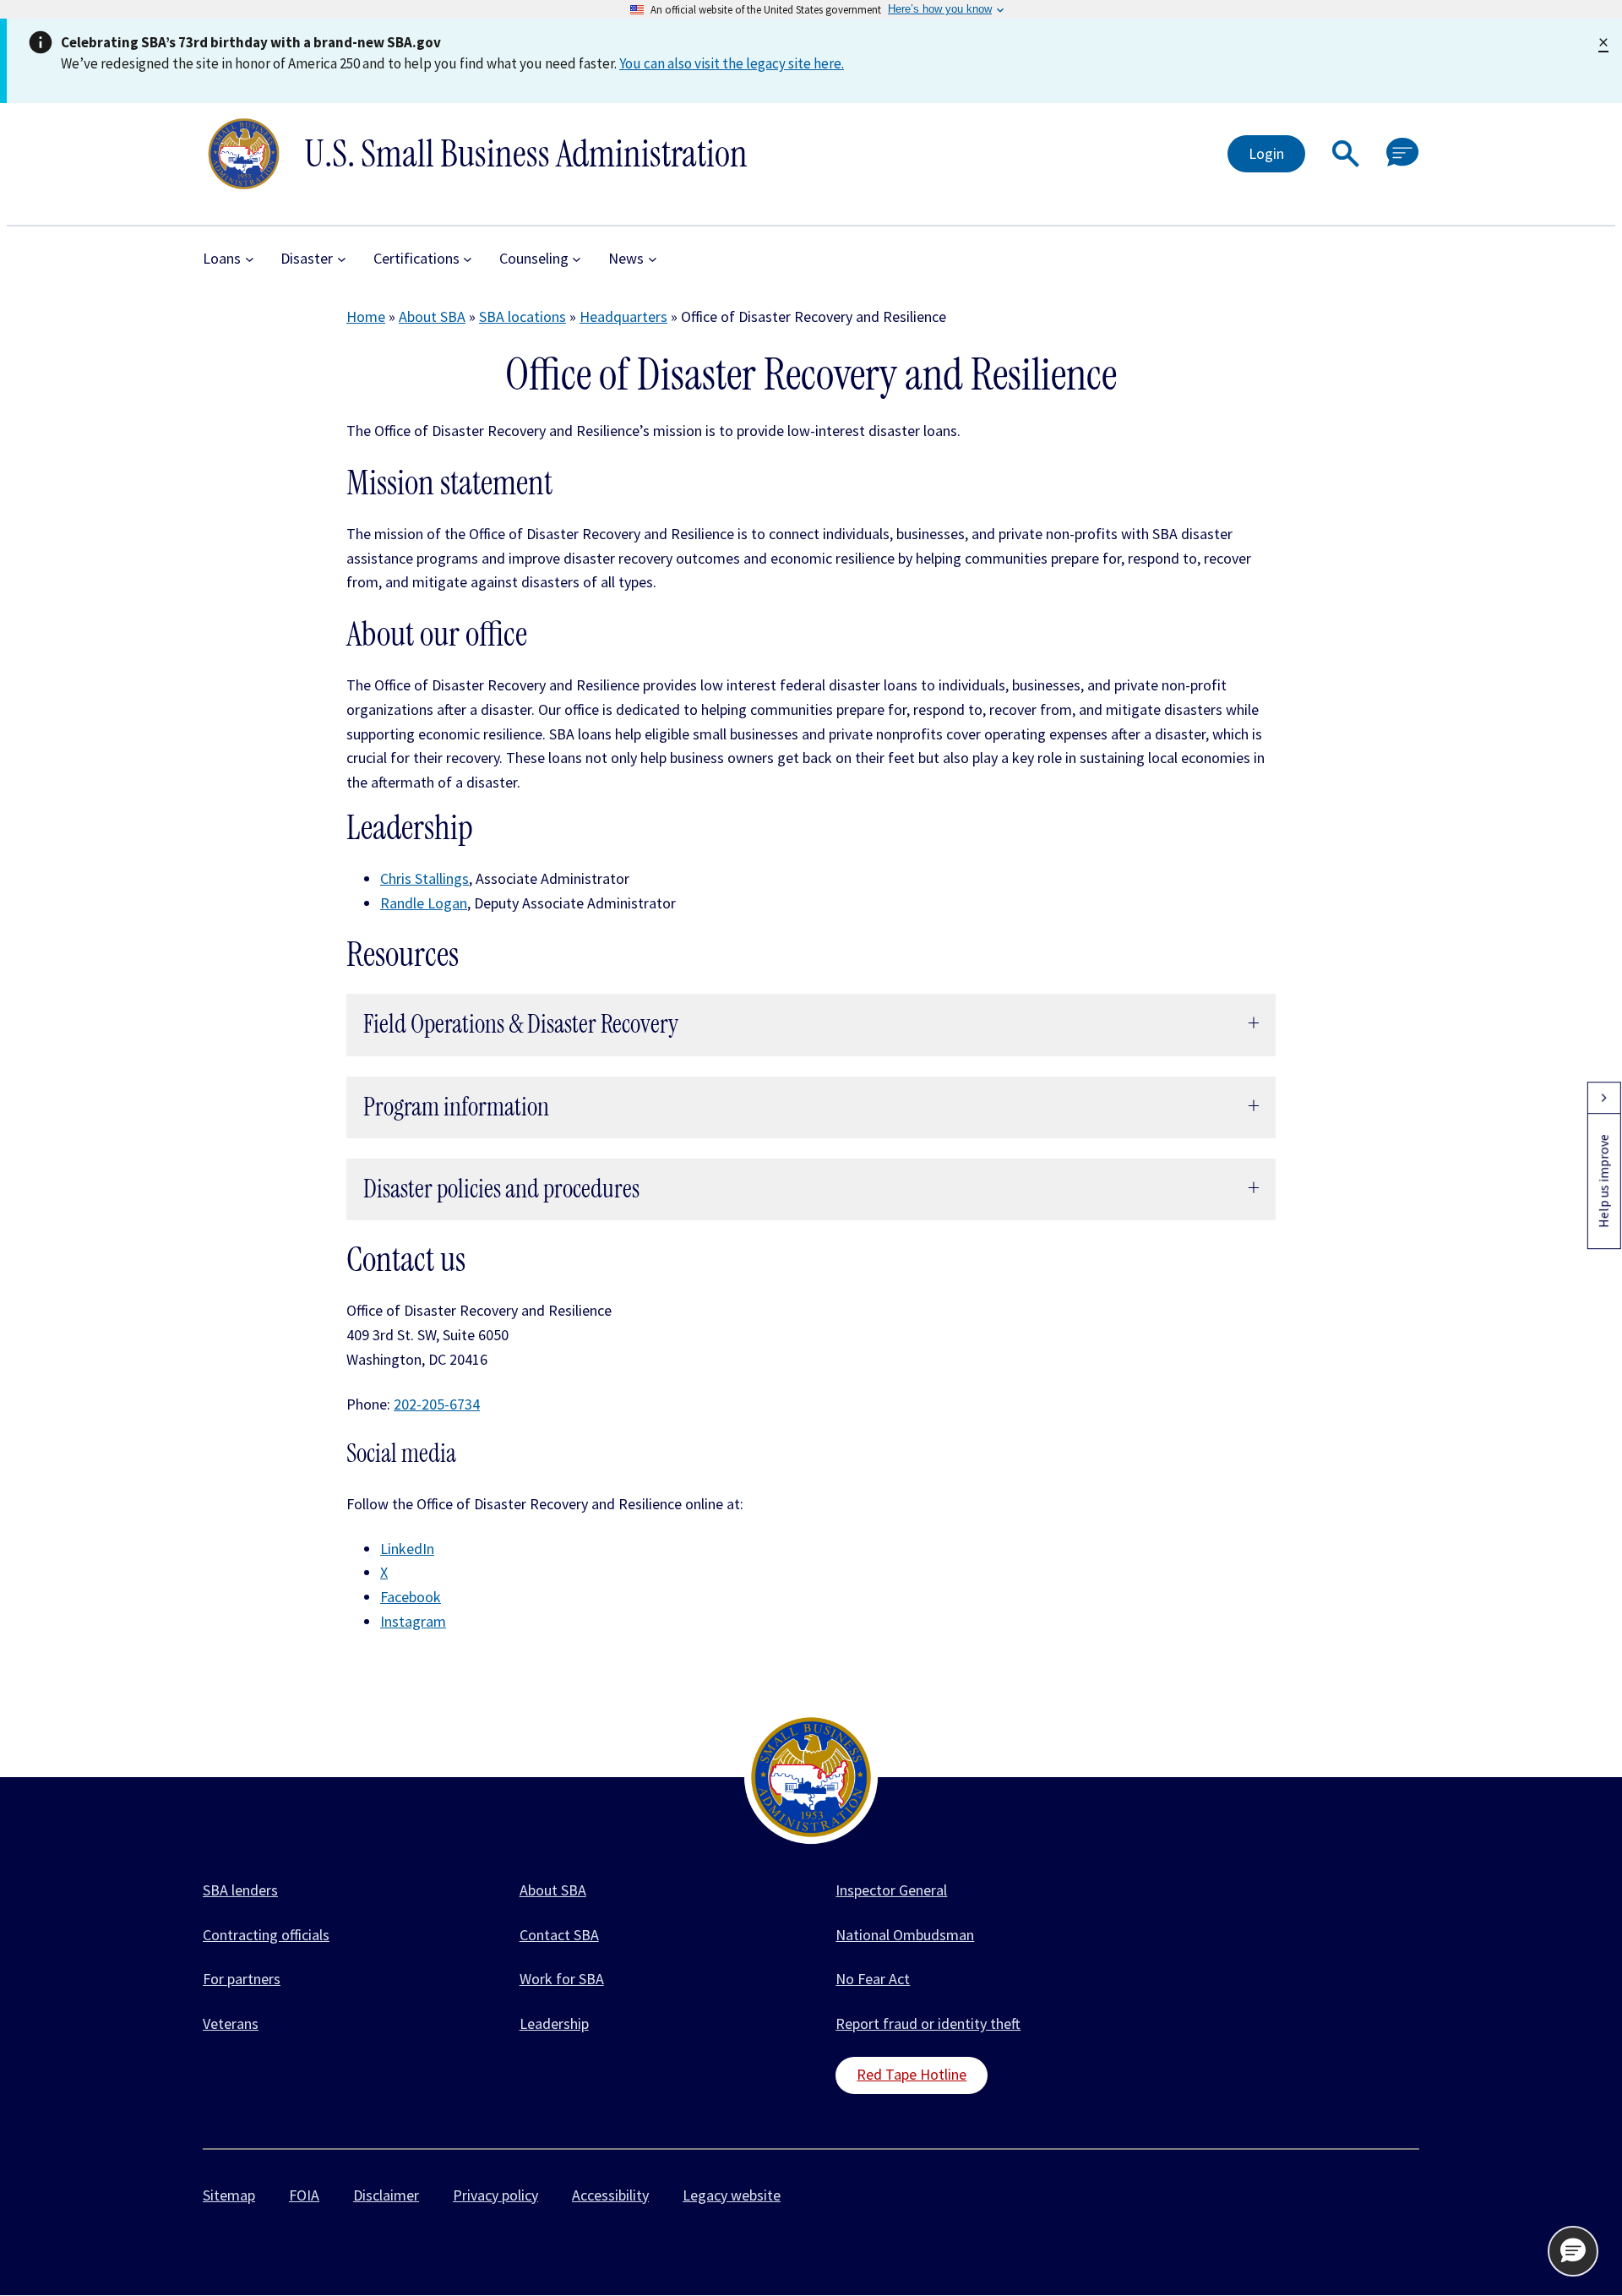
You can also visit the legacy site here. (732, 63)
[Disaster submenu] (342, 259)
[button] (1346, 154)
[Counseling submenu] (577, 259)
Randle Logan (424, 903)
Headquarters (623, 316)
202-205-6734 (437, 1404)
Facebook (411, 1597)
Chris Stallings (425, 878)
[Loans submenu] (250, 259)
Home (366, 316)
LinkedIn (407, 1549)
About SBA (432, 316)
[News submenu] (653, 259)
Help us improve (1603, 1181)
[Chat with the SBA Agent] (1403, 153)
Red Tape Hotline (912, 2074)
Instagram (413, 1621)
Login (1266, 153)
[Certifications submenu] (468, 259)
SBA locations (523, 316)
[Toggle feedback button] (1603, 1098)
